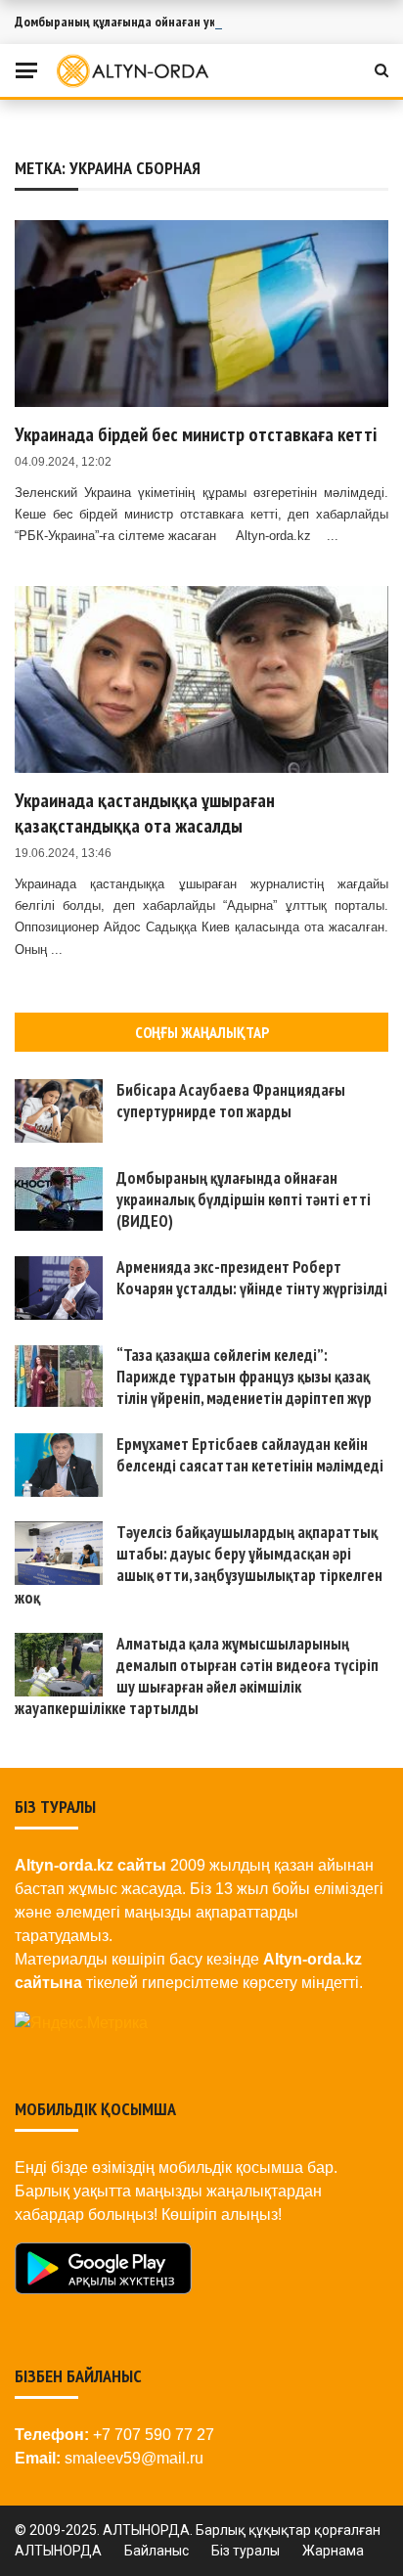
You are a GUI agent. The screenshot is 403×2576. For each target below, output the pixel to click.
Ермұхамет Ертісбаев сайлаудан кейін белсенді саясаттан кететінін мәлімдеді (250, 1455)
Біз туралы (246, 2551)
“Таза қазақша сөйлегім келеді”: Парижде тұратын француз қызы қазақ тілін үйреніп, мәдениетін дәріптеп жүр (244, 1377)
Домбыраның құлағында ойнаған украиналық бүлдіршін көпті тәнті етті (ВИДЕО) (244, 1199)
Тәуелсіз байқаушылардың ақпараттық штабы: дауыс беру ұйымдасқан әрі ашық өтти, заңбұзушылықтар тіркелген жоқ (199, 1564)
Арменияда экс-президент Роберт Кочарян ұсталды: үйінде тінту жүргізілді (252, 1278)
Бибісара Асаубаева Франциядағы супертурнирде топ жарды (231, 1101)
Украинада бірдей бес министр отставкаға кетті (196, 434)
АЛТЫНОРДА (58, 2551)
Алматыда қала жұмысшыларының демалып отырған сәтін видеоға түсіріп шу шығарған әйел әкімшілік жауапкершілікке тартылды (197, 1676)
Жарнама (333, 2551)
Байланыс (157, 2551)
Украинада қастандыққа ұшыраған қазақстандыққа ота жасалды (145, 813)
